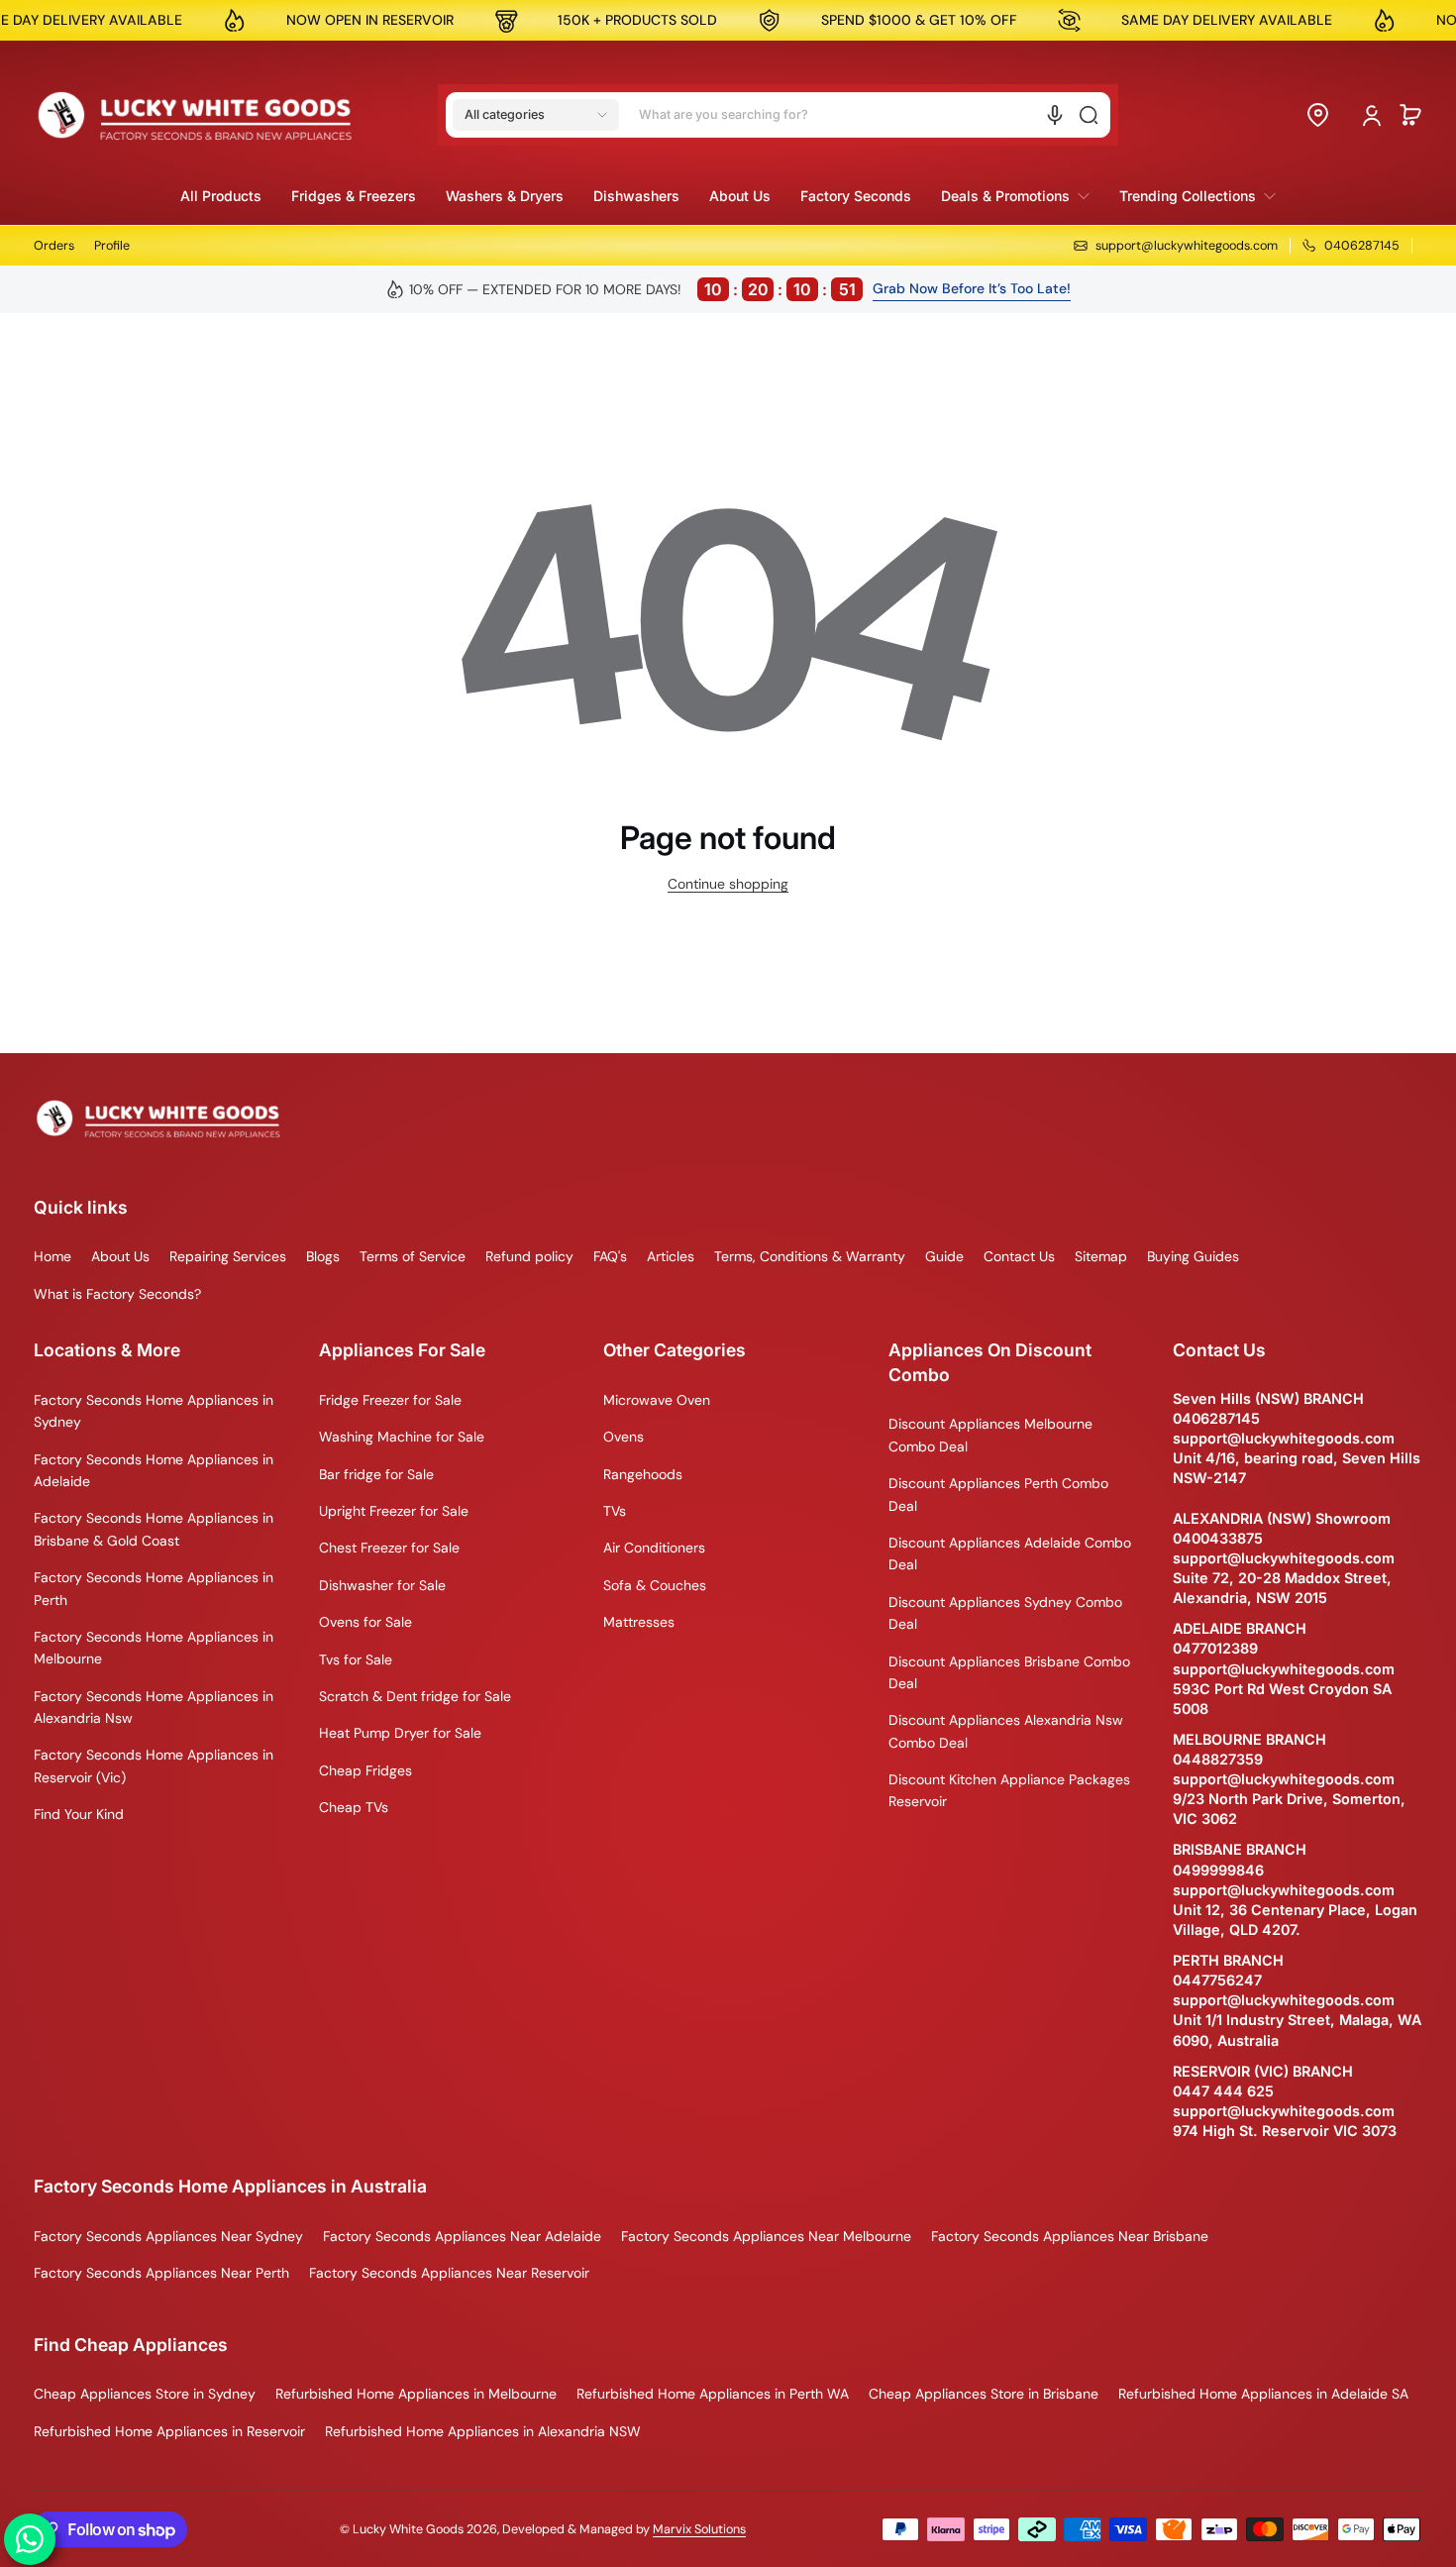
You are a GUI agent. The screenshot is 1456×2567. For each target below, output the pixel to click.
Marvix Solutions (699, 2529)
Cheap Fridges (365, 1770)
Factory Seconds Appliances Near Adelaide (462, 2236)
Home (52, 1256)
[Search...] (1089, 115)
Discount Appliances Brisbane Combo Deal (1009, 1672)
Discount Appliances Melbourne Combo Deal (990, 1435)
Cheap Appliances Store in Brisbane (984, 2394)
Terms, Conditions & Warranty (810, 1256)
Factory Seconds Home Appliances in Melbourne (154, 1648)
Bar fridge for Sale (376, 1474)
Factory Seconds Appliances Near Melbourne (766, 2236)
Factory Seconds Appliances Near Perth (161, 2273)
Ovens (624, 1437)
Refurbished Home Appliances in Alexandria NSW (483, 2431)
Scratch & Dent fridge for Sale (415, 1696)
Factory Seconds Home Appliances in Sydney (154, 1411)
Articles (671, 1256)
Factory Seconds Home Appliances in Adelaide (154, 1470)
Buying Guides (1193, 1256)
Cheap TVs (354, 1807)
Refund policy (529, 1256)
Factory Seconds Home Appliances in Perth (154, 1588)
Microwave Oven (657, 1400)
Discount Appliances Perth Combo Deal (998, 1494)
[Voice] (1055, 115)
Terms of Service (413, 1256)
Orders (54, 246)
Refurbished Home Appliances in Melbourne (416, 2394)
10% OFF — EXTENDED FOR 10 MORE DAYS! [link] (633, 289)
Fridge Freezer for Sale (390, 1400)
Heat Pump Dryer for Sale (400, 1733)
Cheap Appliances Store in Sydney (145, 2394)
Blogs (323, 1256)
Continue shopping (728, 884)
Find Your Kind (79, 1814)
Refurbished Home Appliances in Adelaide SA (1263, 2394)
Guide (944, 1256)
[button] (536, 115)
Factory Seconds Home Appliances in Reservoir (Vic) (154, 1765)
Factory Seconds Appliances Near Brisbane (1070, 2236)
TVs (615, 1511)
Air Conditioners (654, 1548)
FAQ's (610, 1256)
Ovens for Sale (365, 1622)
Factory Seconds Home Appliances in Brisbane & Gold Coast (154, 1529)
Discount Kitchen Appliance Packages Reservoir (1009, 1790)
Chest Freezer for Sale (389, 1548)
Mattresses (639, 1622)
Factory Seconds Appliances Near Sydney (168, 2236)
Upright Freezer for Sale (394, 1511)
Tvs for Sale (356, 1659)
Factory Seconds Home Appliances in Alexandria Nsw (154, 1707)
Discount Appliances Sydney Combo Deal (1005, 1613)
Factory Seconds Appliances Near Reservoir (449, 2273)
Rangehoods (643, 1474)
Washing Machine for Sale (402, 1437)
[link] (1015, 196)
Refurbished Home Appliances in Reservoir (169, 2431)
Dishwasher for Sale (382, 1585)
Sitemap (1101, 1256)
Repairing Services (228, 1256)
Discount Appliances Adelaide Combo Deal (1010, 1553)
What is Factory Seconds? (117, 1294)
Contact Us (1019, 1256)
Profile (112, 246)
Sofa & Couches (655, 1585)
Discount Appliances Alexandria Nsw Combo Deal (1006, 1731)
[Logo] (195, 115)
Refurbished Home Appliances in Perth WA (713, 2394)
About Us (120, 1256)
